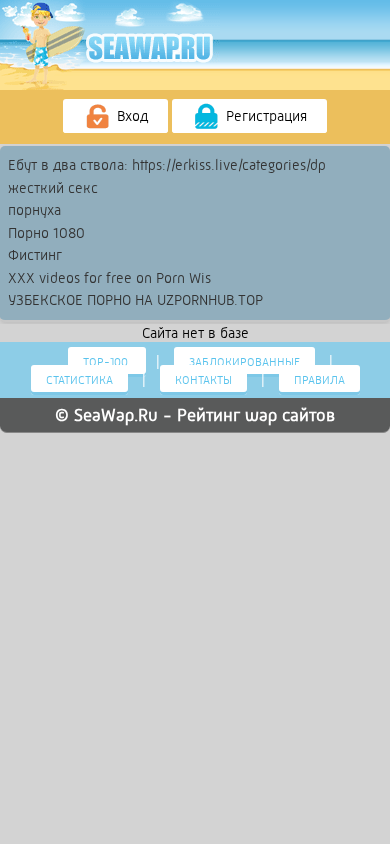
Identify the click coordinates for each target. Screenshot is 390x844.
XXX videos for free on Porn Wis (109, 278)
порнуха (34, 210)
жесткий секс (53, 188)
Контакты (203, 380)
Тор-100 (107, 362)
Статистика (79, 380)
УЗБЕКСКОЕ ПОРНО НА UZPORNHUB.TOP (135, 300)
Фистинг (35, 255)
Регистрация (264, 116)
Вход (130, 116)
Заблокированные (244, 362)
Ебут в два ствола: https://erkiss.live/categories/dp (167, 165)
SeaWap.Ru (116, 415)
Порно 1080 (46, 233)
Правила (319, 380)
